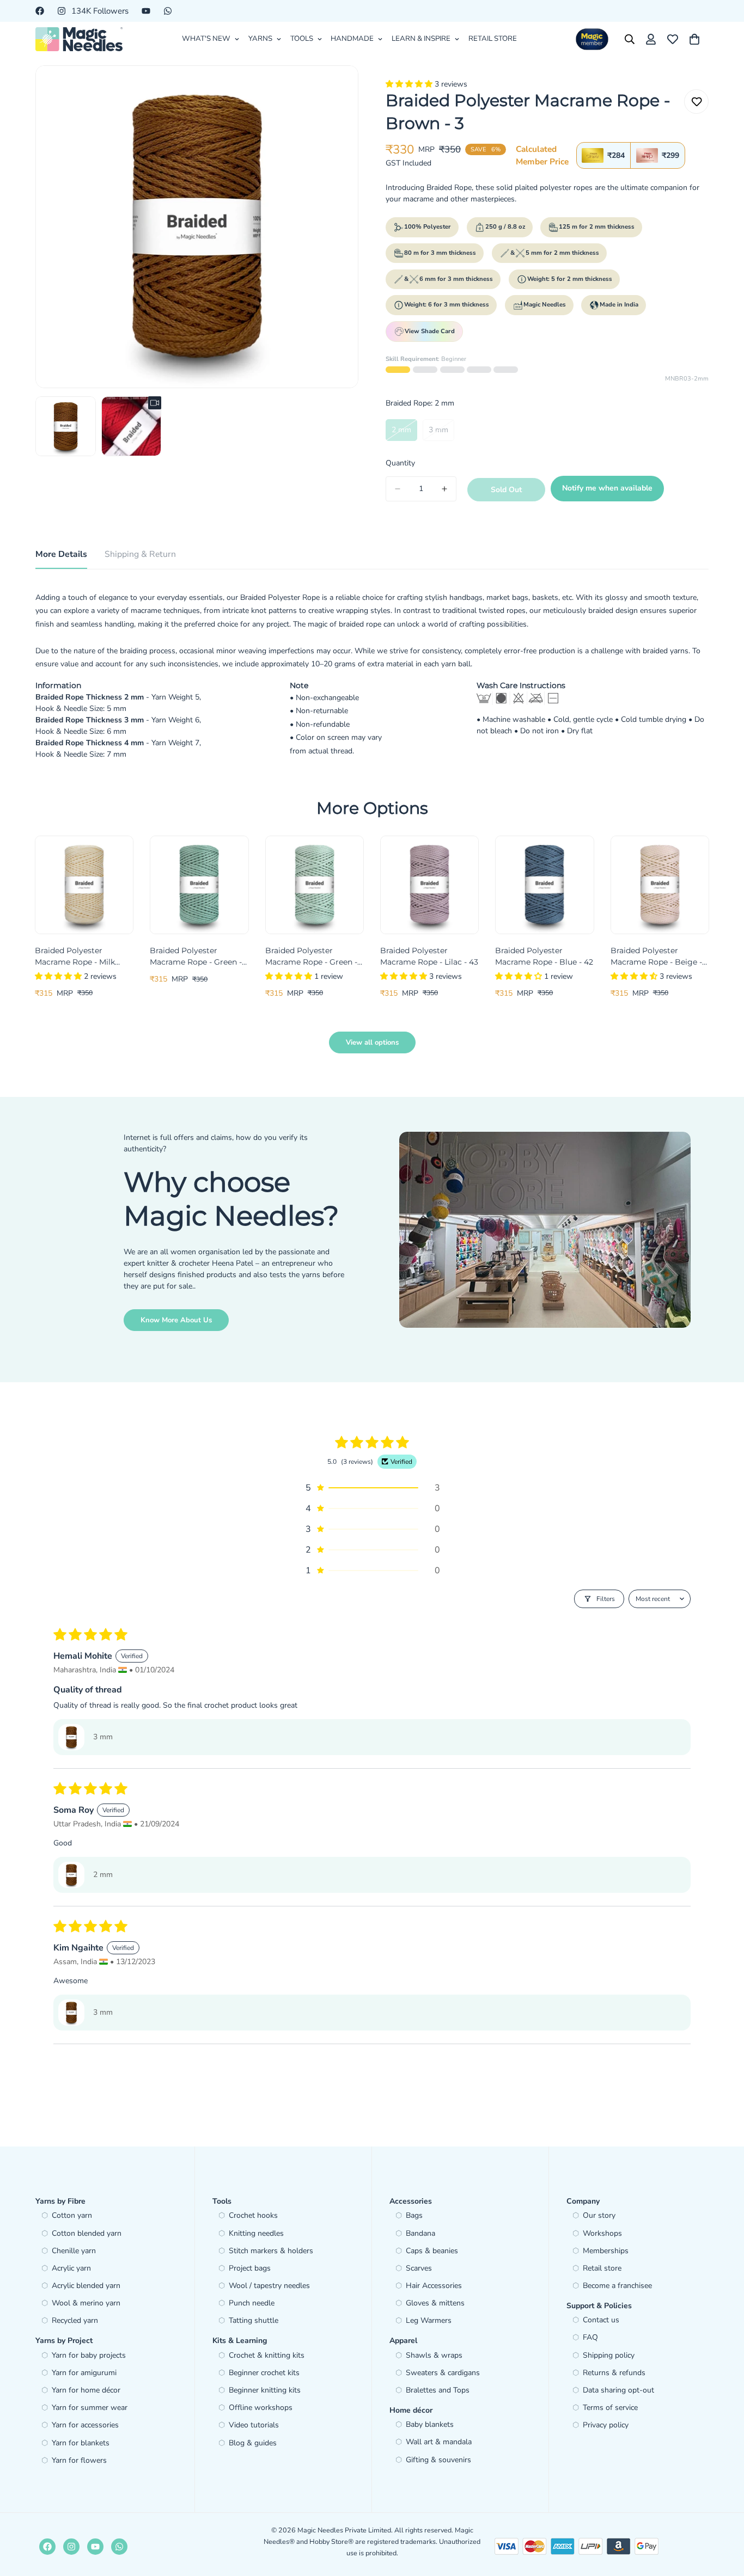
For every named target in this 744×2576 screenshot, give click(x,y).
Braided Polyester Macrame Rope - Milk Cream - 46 (75, 957)
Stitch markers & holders (271, 2251)
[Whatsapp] (168, 11)
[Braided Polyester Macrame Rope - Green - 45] (199, 885)
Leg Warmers (429, 2320)
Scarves (419, 2268)
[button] (410, 84)
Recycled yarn (75, 2320)
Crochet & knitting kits (267, 2355)
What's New (206, 39)
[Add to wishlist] (696, 102)
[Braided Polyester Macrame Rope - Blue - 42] (544, 885)
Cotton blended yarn (87, 2233)
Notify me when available (607, 488)
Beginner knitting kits (265, 2390)
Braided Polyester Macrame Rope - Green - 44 (311, 957)
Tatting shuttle (254, 2320)
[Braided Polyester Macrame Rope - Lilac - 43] (429, 885)
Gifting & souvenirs (438, 2460)
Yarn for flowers (79, 2460)
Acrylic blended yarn (86, 2286)
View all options (372, 1042)
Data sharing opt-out (618, 2390)
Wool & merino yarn (86, 2303)
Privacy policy (606, 2425)
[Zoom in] (335, 88)
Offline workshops (261, 2408)
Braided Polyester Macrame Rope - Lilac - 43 (429, 956)
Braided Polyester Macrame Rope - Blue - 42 (544, 956)
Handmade (352, 39)
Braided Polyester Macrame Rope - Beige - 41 (656, 957)
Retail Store (493, 39)
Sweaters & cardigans (443, 2373)
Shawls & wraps (434, 2355)
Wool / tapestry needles (269, 2286)
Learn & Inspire (421, 39)
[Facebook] (40, 11)
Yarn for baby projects (89, 2355)
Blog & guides (253, 2443)
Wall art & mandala (439, 2442)
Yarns (260, 39)
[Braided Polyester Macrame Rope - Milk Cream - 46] (84, 885)
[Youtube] (146, 11)
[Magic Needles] (79, 39)
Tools (302, 39)
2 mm (404, 433)
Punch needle (252, 2303)
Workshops (602, 2233)
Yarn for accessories (85, 2425)
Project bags (250, 2268)
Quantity (400, 463)
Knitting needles (256, 2233)
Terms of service (610, 2408)
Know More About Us (176, 1320)
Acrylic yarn (71, 2268)
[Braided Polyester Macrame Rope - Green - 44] (315, 885)
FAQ (590, 2337)
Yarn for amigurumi (84, 2373)
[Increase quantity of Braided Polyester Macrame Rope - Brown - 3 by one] (444, 489)
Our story (599, 2215)
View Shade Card (430, 331)
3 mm (441, 433)
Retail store (602, 2268)
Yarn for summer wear (90, 2408)
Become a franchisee (617, 2286)
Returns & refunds (614, 2373)
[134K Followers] (71, 2547)
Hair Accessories (434, 2286)
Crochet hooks (253, 2215)
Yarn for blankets (81, 2443)
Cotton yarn (72, 2215)
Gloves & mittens (435, 2303)
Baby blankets (430, 2424)
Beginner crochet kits (264, 2373)
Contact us (601, 2320)
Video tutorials (254, 2425)
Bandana (420, 2233)
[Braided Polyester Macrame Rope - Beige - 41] (660, 885)
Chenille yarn (74, 2251)
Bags (414, 2215)
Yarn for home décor (86, 2390)
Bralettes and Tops (438, 2390)
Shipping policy (609, 2355)
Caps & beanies (432, 2251)
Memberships (606, 2251)
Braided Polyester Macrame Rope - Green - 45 (196, 957)
